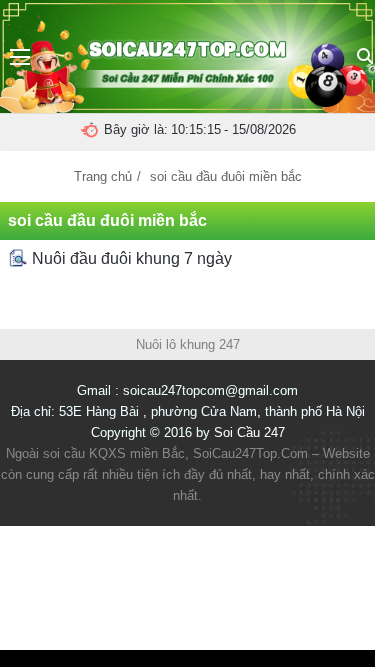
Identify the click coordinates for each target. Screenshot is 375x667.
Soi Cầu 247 (249, 432)
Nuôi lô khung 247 (188, 344)
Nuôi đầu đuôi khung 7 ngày (130, 258)
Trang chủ (103, 176)
